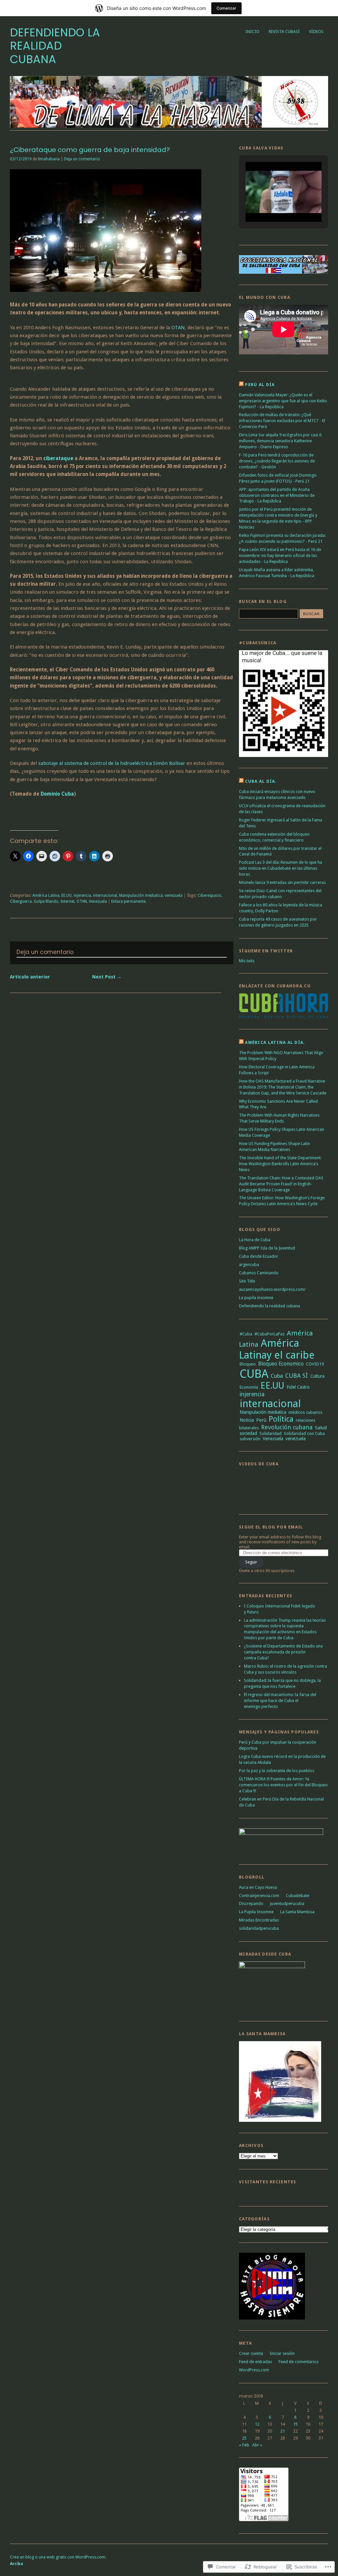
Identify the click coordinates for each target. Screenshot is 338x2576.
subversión (250, 1439)
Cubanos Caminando (259, 1273)
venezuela (174, 895)
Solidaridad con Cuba (304, 1433)
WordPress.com (254, 2370)
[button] (268, 205)
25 (244, 2438)
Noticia (247, 1420)
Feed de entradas (255, 2362)
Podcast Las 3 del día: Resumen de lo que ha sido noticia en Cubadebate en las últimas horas (281, 868)
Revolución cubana (287, 1427)
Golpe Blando (46, 901)
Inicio (253, 32)
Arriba (17, 2564)
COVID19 (315, 1364)
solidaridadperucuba (259, 1928)
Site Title (247, 1281)
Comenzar (226, 8)
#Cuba (246, 1334)
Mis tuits (247, 961)
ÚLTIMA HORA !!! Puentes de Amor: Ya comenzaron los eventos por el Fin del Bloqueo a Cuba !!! (283, 1785)
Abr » (257, 2445)
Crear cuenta (251, 2353)
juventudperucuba (287, 1903)
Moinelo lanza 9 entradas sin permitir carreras (282, 882)
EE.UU (67, 895)
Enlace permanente (128, 901)
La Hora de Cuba (255, 1240)
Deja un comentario (82, 159)
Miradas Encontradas (259, 1920)
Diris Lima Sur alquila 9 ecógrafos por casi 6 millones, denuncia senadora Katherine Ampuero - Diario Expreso (280, 441)
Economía (249, 1387)
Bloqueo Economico (281, 1364)
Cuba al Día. (261, 781)
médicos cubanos (305, 1412)
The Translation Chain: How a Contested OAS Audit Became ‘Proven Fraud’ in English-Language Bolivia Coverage (281, 1184)
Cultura (317, 1376)
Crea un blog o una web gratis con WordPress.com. (58, 2557)
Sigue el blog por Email (271, 1527)
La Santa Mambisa (297, 1912)
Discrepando (251, 1903)
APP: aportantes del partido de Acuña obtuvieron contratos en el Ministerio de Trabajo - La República (277, 495)
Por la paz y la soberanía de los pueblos (277, 1771)
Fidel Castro (298, 1387)
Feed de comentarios (299, 2362)
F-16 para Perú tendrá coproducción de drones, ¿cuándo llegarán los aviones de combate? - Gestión (277, 461)
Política (281, 1419)
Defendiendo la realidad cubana (55, 46)
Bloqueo (248, 1364)
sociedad (248, 1433)
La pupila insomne (256, 1298)
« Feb (244, 2445)
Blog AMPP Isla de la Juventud (267, 1248)
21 (283, 2431)
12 (257, 2424)
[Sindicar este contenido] (241, 385)
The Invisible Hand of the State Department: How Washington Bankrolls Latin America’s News (280, 1164)
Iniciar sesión (282, 2353)
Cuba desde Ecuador (259, 1256)
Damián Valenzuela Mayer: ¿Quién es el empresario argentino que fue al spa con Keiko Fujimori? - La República (283, 401)
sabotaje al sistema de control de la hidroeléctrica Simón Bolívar (112, 763)
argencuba (249, 1265)
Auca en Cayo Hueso (258, 1887)
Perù (261, 1420)
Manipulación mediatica (141, 895)
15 (295, 2424)
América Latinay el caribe (277, 1349)
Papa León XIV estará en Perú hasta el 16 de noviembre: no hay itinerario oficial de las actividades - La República (280, 555)
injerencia (82, 895)
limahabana (49, 159)
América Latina (46, 895)
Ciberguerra (21, 901)
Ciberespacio (210, 895)
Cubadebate (298, 1896)
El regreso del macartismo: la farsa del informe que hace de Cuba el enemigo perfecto (280, 1701)
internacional (105, 895)
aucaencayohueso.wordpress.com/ (272, 1289)
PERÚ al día (260, 385)
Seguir (251, 1562)
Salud (321, 1428)
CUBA (254, 1374)
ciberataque (58, 458)
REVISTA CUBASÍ (284, 32)
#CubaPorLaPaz (270, 1334)
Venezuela (98, 901)
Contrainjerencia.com (259, 1896)
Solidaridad (270, 1433)
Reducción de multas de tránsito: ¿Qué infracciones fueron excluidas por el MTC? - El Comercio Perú (282, 421)
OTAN (178, 328)
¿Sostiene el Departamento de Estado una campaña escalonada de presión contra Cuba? (283, 1652)
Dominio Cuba (57, 794)
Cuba (277, 1376)
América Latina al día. (275, 1042)
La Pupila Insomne (256, 1912)
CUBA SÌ (297, 1376)
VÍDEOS (316, 32)
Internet (68, 901)
